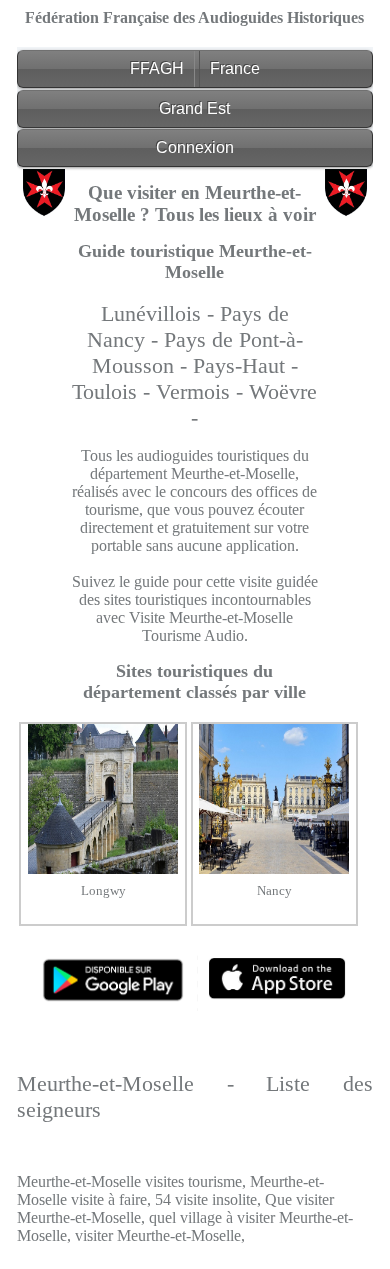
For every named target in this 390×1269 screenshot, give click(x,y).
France (235, 68)
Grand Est (194, 108)
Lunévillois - (160, 313)
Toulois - (114, 391)
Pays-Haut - (245, 365)
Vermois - (202, 391)
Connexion (195, 147)
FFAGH (157, 68)
